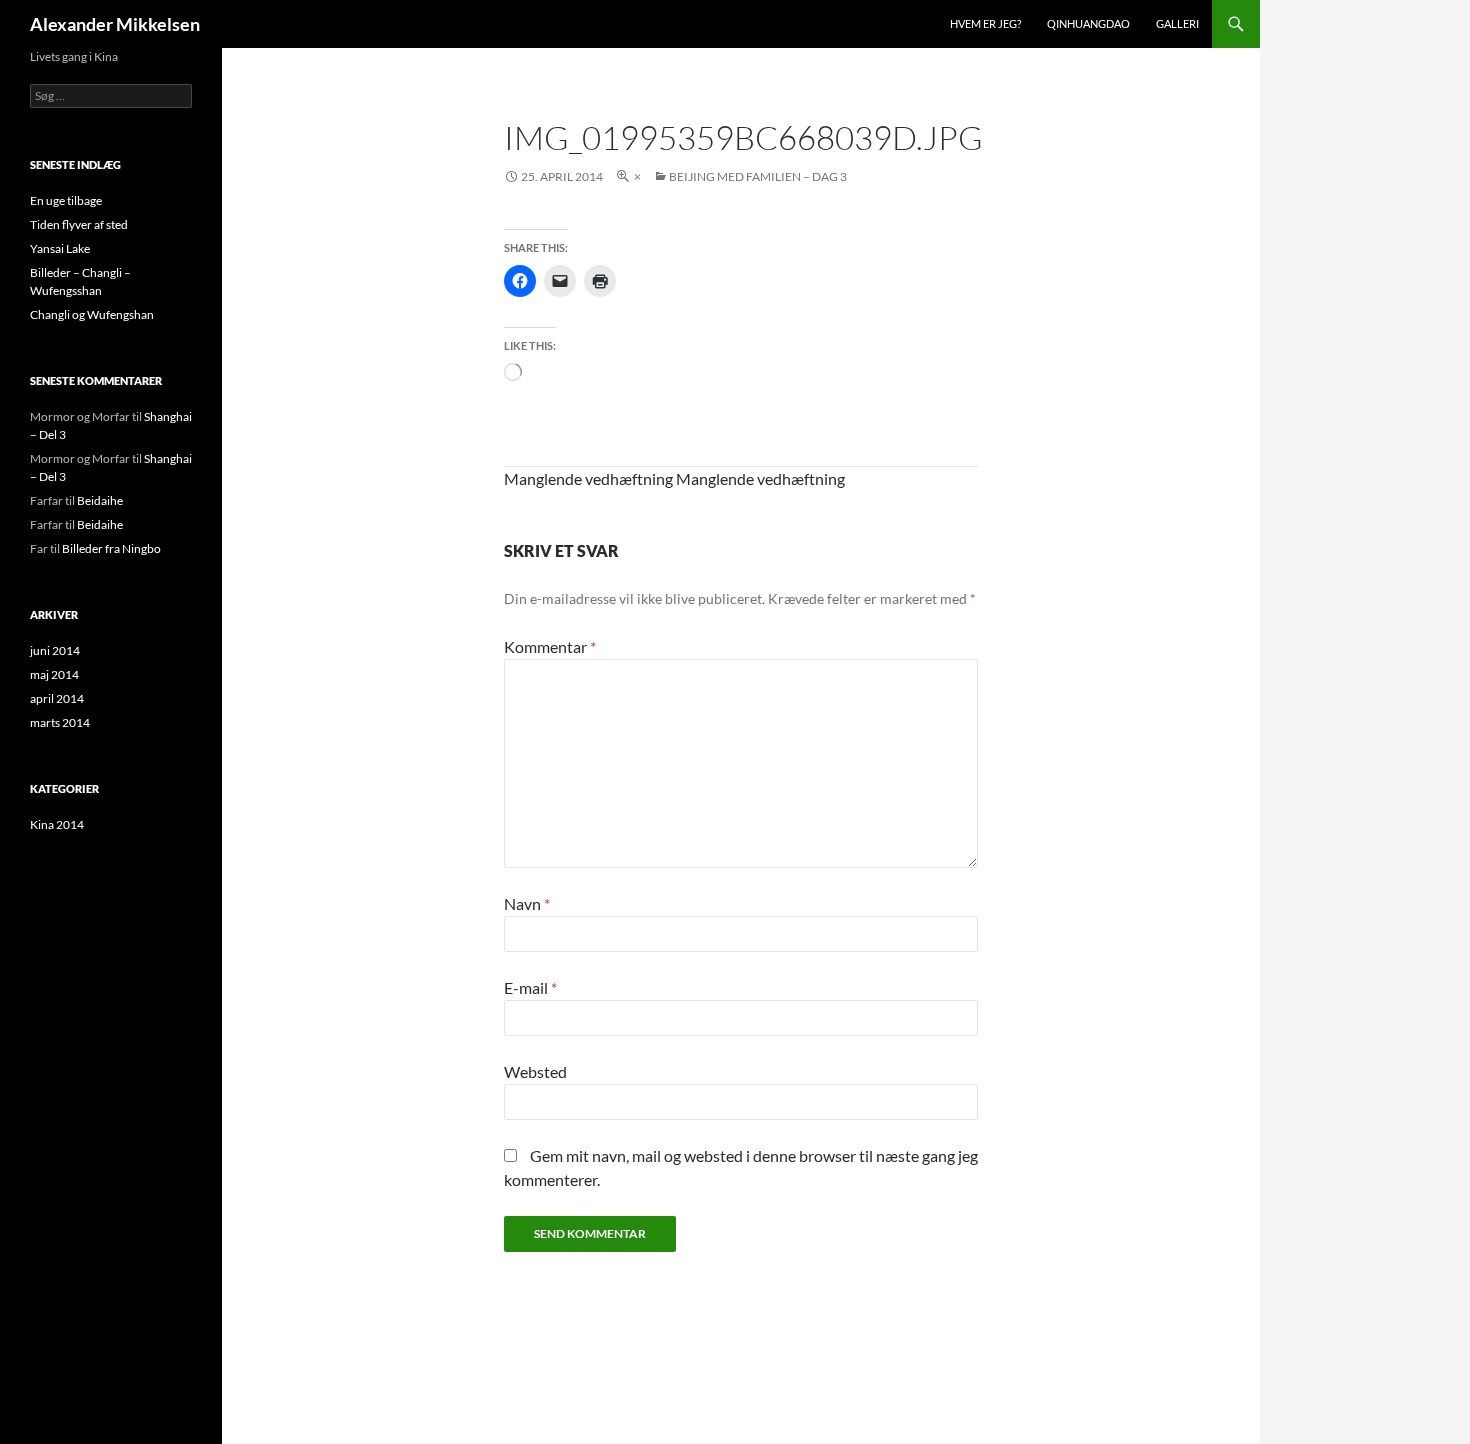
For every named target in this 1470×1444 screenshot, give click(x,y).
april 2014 (57, 698)
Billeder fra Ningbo (111, 548)
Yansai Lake (60, 248)
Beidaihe (100, 500)
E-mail (530, 987)
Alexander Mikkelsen (115, 24)
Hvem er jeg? (985, 23)
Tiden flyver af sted (79, 224)
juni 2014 (55, 650)
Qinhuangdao (1088, 23)
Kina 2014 (57, 824)
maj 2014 (54, 674)
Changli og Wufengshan (92, 314)
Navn (527, 903)
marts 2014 (60, 722)
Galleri (1177, 23)
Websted (535, 1071)
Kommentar (550, 646)
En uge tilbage (66, 200)
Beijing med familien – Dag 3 (758, 176)
